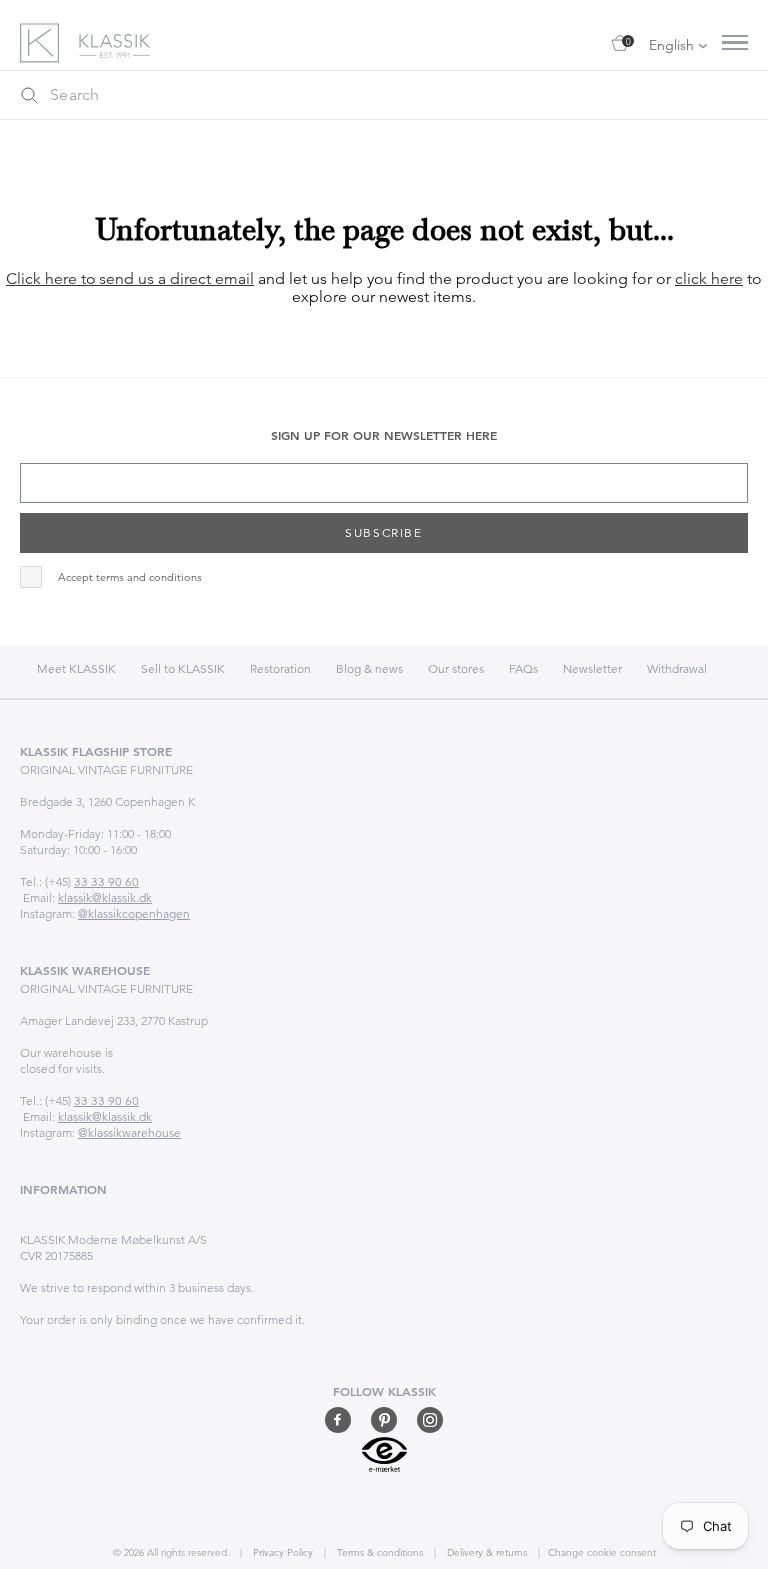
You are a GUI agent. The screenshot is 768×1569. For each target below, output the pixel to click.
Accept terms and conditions (130, 577)
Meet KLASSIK (76, 668)
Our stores (456, 668)
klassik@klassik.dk (105, 897)
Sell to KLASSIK (183, 668)
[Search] (29, 95)
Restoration (280, 668)
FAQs (523, 668)
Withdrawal (677, 668)
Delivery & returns (485, 1552)
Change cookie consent (602, 1552)
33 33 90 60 (106, 881)
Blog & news (369, 668)
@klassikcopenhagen (134, 913)
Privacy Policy (281, 1552)
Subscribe (383, 532)
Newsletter (592, 668)
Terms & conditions (378, 1552)
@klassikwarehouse (129, 1132)
